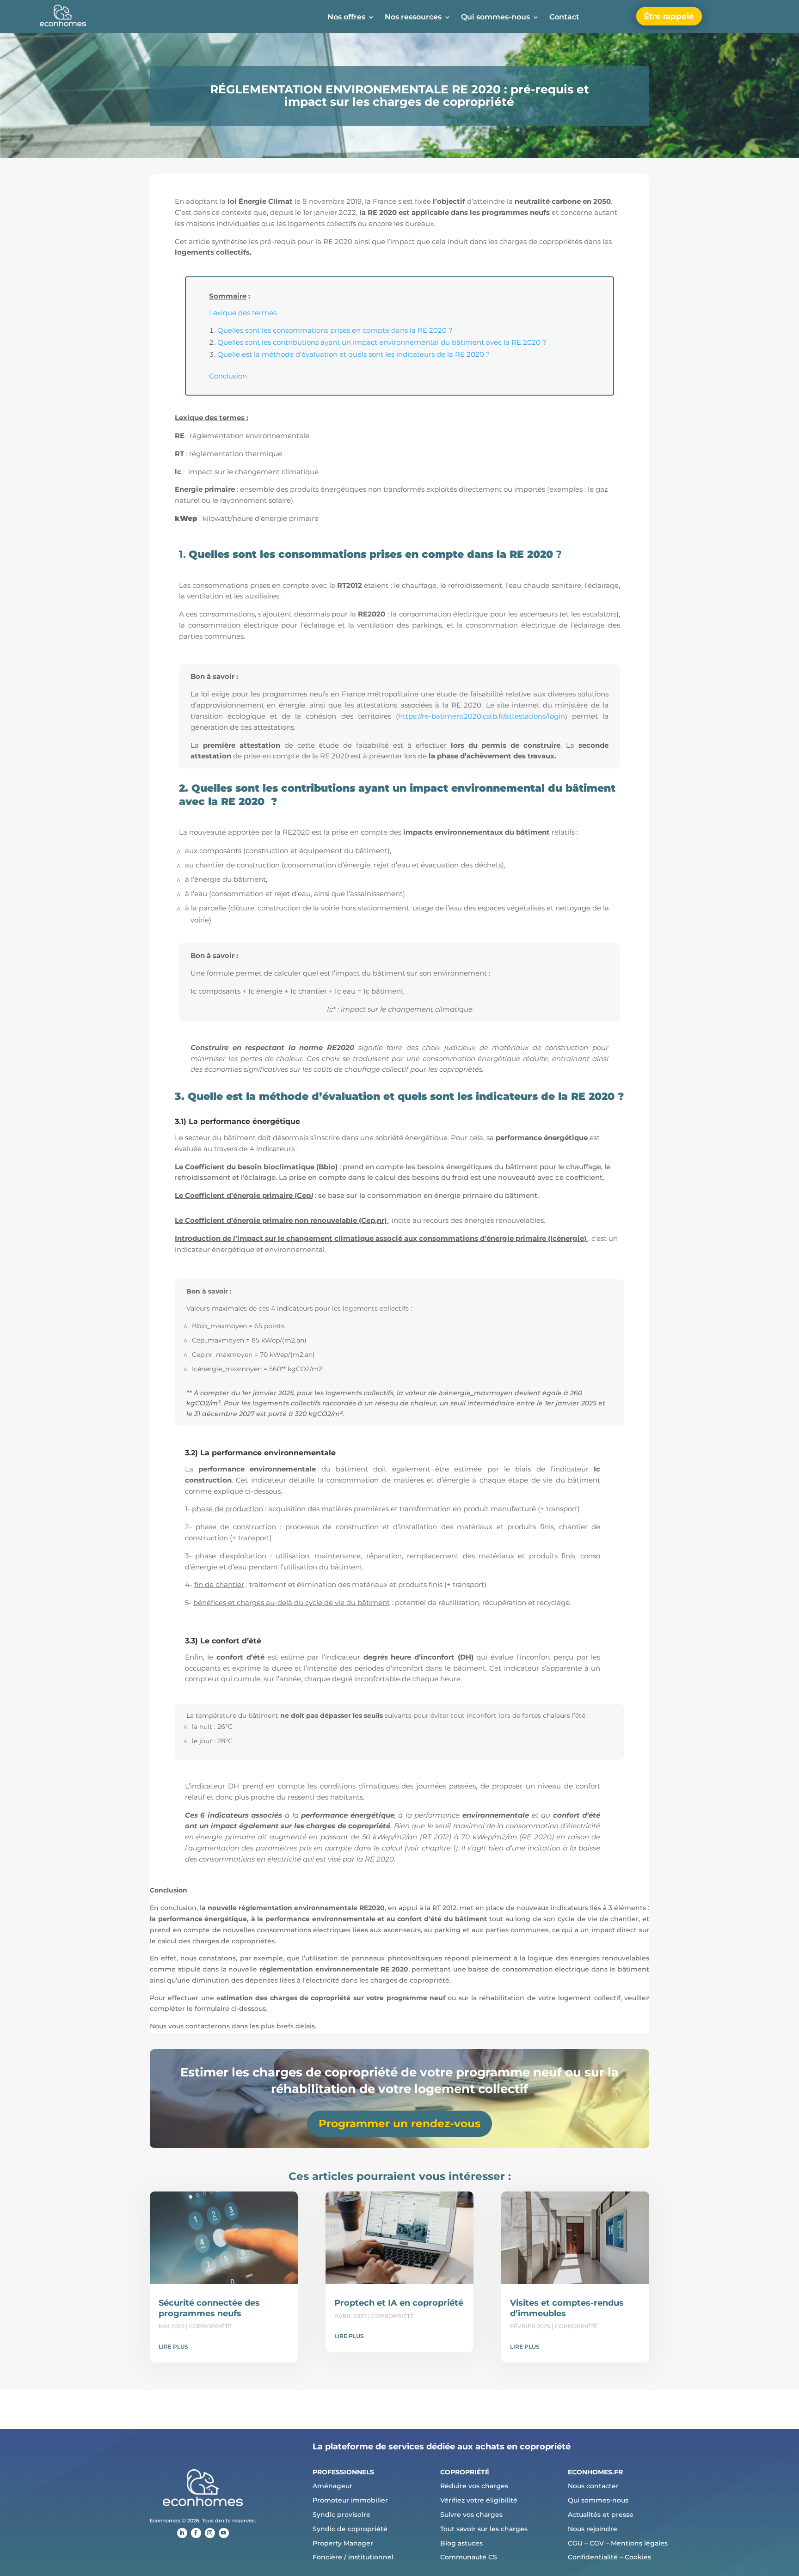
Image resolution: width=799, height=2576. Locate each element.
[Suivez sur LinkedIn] (182, 2533)
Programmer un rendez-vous (399, 2124)
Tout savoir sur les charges (484, 2529)
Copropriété (210, 2326)
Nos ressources (413, 18)
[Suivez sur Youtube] (224, 2533)
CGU (575, 2543)
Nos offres (346, 18)
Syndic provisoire (341, 2515)
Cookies (638, 2557)
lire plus (173, 2347)
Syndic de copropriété (350, 2529)
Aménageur (332, 2486)
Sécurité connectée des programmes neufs (209, 2308)
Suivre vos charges (471, 2515)
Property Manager (343, 2543)
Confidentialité (593, 2557)
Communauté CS (469, 2557)
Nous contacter (593, 2486)
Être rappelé (669, 16)
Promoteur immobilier (350, 2500)
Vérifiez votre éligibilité (479, 2500)
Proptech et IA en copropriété (399, 2303)
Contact (564, 18)
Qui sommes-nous (495, 18)
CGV (597, 2543)
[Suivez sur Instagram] (210, 2533)
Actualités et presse (601, 2515)
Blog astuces (461, 2543)
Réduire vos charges (474, 2486)
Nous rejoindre (593, 2529)
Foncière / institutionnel (353, 2557)
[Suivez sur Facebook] (196, 2533)
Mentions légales (639, 2543)
